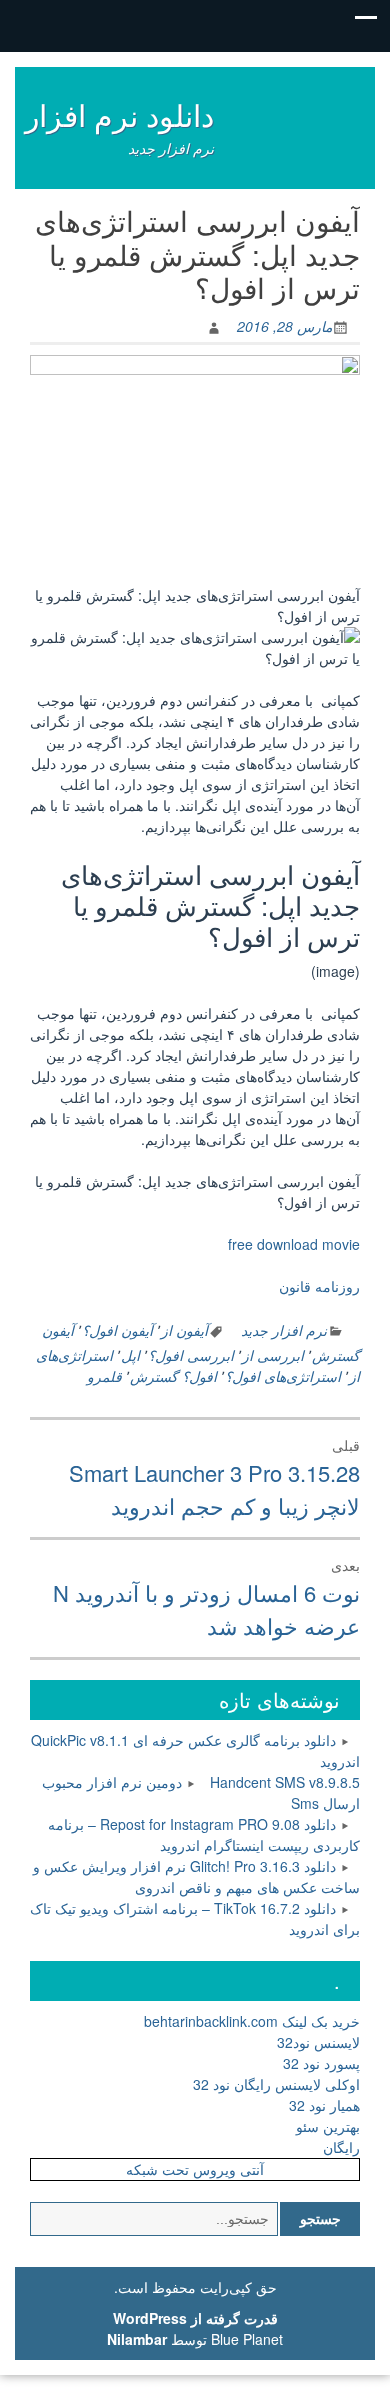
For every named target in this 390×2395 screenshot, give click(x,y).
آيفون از (184, 1330)
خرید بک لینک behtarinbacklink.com (252, 2021)
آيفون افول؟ (117, 1330)
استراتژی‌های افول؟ (283, 1376)
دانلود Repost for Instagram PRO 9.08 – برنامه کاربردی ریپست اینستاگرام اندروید (204, 1834)
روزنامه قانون (319, 1286)
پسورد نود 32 (321, 2063)
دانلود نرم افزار (119, 114)
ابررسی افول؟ (191, 1355)
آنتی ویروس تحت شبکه (195, 2169)
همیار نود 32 (324, 2105)
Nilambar (137, 2339)
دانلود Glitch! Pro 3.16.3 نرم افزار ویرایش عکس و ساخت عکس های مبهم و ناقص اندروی (196, 1876)
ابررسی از (273, 1355)
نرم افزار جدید (284, 1330)
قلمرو (104, 1376)
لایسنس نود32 (318, 2042)
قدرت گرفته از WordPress (195, 2318)
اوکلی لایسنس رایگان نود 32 (276, 2084)
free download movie (294, 1244)
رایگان (341, 2147)
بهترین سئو (328, 2126)
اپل (130, 1355)
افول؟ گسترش (173, 1376)
